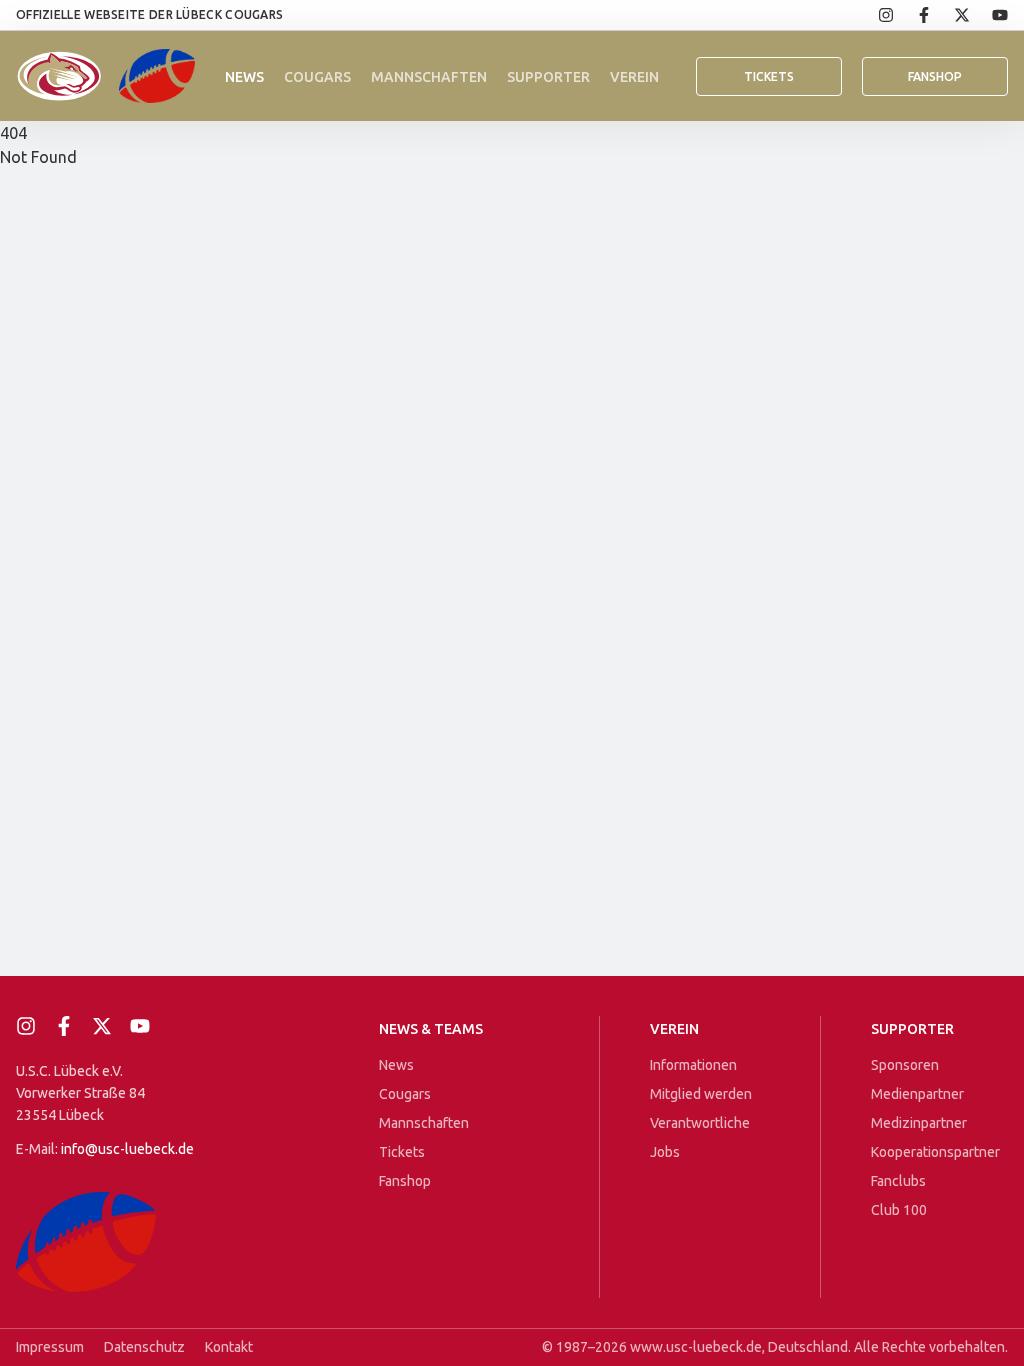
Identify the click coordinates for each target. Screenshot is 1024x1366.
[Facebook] (913, 15)
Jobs (665, 1152)
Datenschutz (144, 1347)
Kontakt (229, 1347)
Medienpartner (917, 1094)
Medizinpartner (919, 1123)
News (244, 77)
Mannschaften (429, 77)
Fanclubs (898, 1181)
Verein (634, 77)
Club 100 (899, 1210)
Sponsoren (905, 1065)
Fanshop (405, 1181)
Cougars (317, 77)
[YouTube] (989, 15)
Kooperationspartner (935, 1152)
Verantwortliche (700, 1123)
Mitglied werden (701, 1094)
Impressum (50, 1347)
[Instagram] (875, 15)
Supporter (548, 77)
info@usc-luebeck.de (127, 1149)
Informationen (693, 1065)
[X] (951, 15)
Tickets (769, 76)
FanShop (935, 76)
